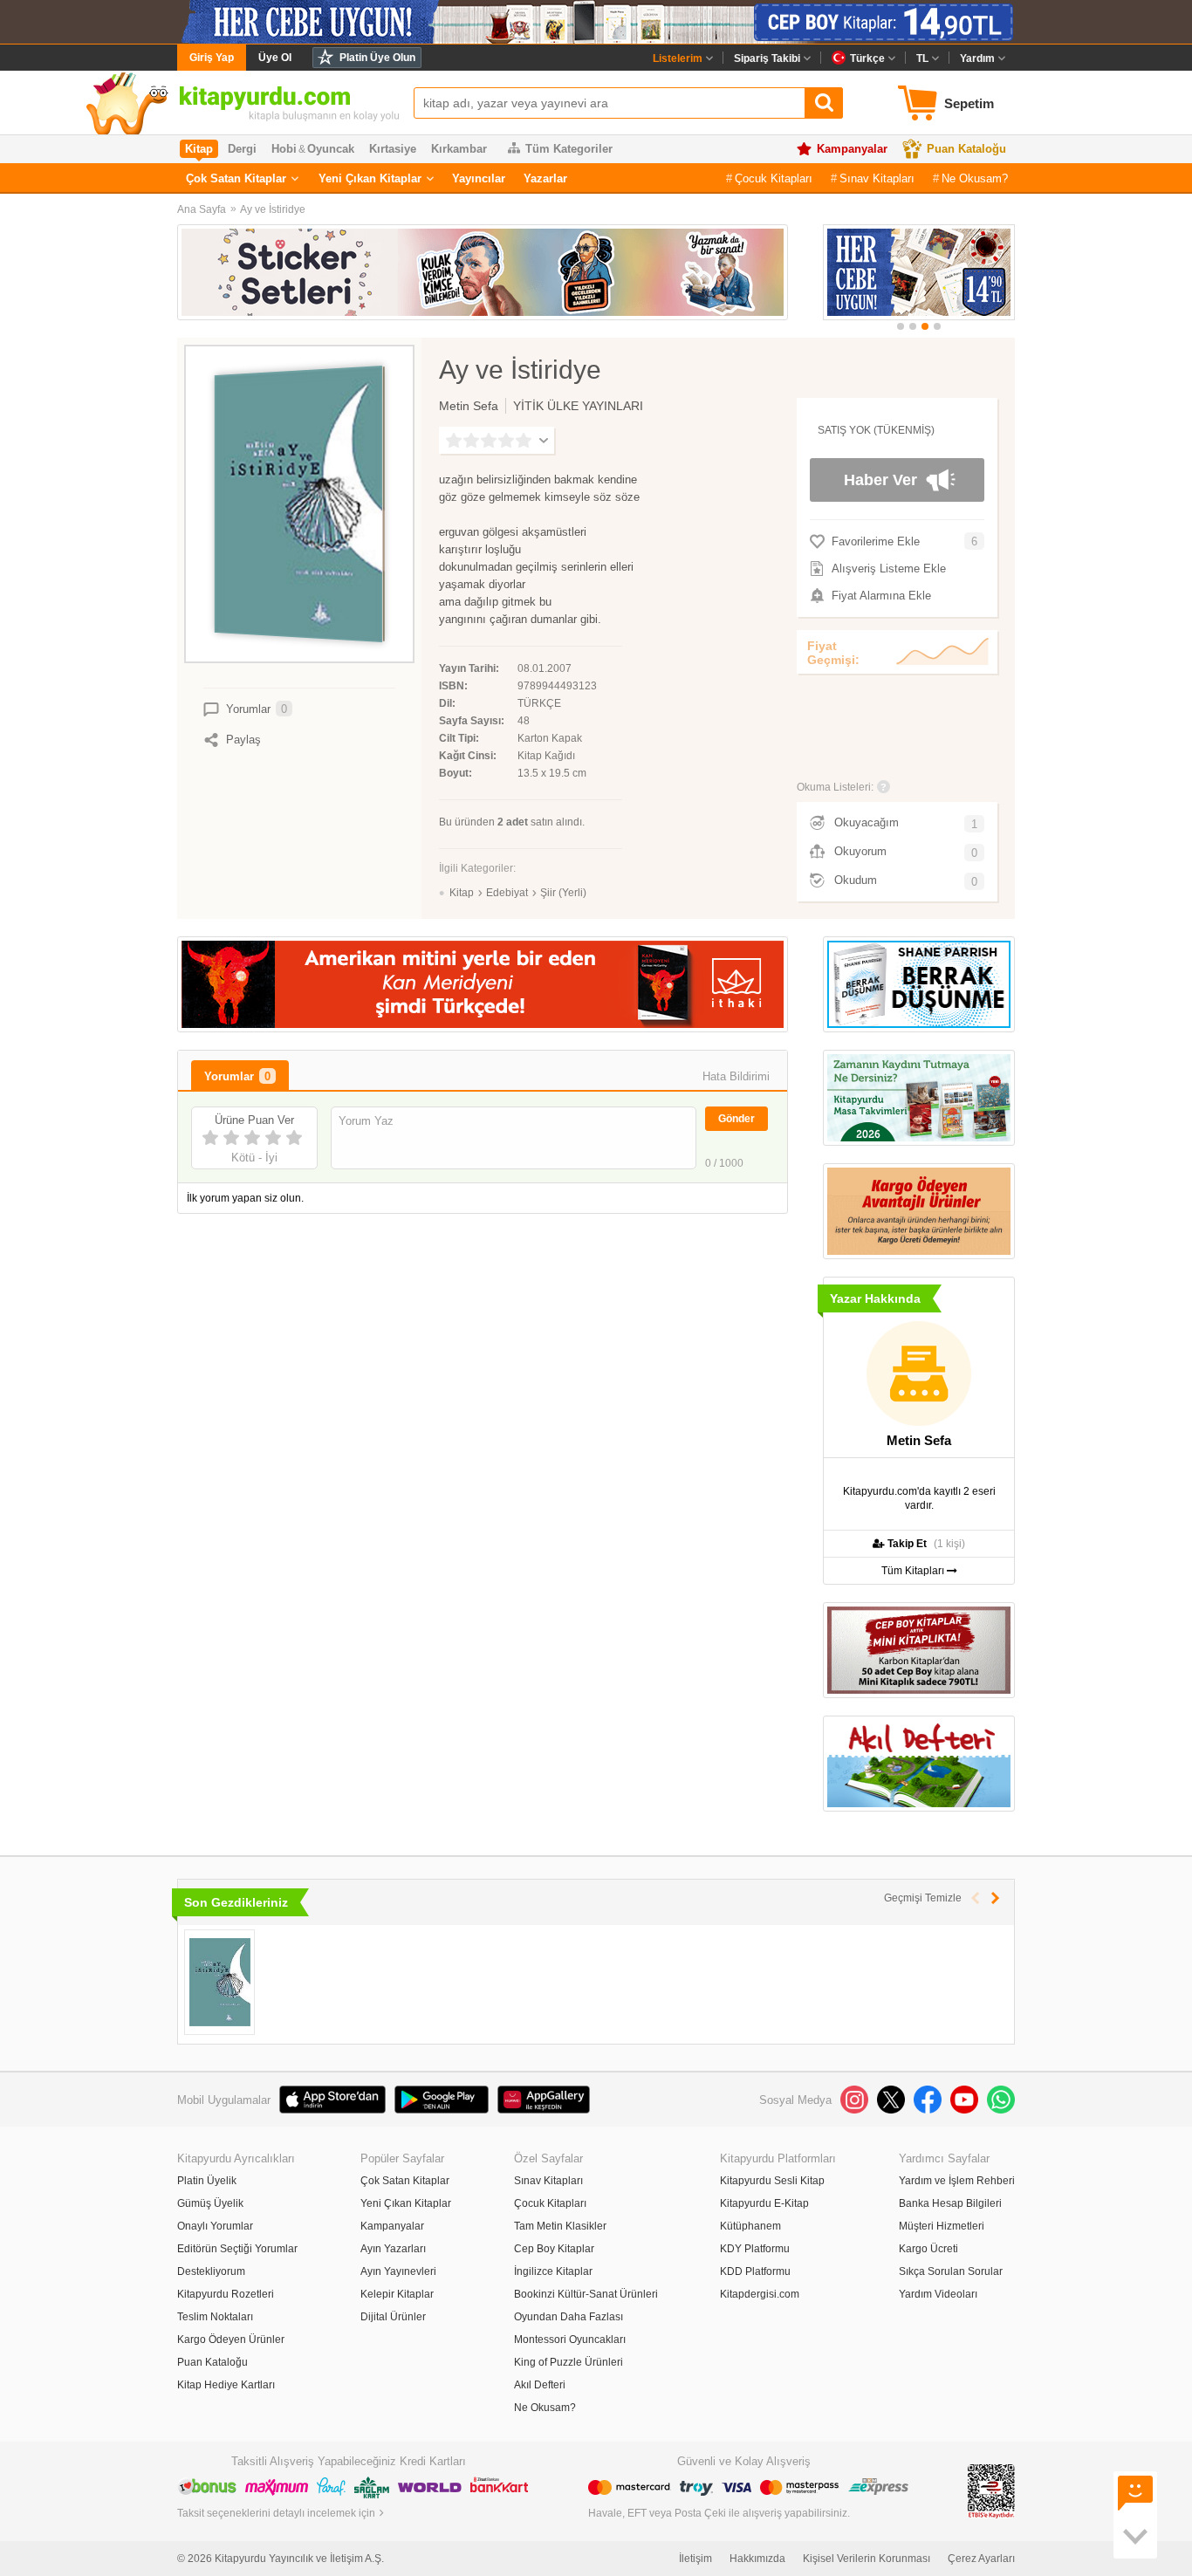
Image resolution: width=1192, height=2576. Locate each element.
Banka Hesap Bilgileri (950, 2203)
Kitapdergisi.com (760, 2294)
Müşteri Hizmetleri (942, 2226)
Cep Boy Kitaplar (554, 2249)
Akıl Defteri (540, 2385)
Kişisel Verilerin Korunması (867, 2559)
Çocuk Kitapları (774, 178)
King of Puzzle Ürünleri (569, 2362)
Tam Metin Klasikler (560, 2226)
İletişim (695, 2559)
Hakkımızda (757, 2559)
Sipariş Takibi (767, 58)
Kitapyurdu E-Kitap (764, 2203)
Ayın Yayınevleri (398, 2271)
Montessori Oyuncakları (570, 2340)
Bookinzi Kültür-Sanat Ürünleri (586, 2294)
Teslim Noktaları (215, 2317)
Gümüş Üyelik (210, 2203)
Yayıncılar (479, 178)
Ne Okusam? (975, 178)
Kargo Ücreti (928, 2249)
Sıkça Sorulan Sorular (951, 2271)
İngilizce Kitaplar (553, 2271)
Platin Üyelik (207, 2181)
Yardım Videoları (938, 2294)
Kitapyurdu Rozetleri (226, 2294)
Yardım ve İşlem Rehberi (957, 2181)
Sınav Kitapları (877, 178)
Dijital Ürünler (393, 2317)
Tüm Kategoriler (569, 149)
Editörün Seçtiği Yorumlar (237, 2249)
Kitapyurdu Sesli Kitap (772, 2181)
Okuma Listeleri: (835, 787)
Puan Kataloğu (966, 149)
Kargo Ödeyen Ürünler (231, 2340)
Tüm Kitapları (914, 1571)
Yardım (977, 58)
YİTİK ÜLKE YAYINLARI (578, 406)
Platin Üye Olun (377, 58)
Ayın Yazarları (393, 2249)
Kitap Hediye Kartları (226, 2385)
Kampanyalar (852, 149)
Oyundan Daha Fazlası (569, 2317)
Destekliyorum (211, 2271)
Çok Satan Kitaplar (236, 178)
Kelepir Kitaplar (397, 2294)
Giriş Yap (212, 58)
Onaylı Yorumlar (215, 2226)
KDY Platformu (755, 2249)
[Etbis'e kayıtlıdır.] (991, 2490)
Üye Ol (275, 58)
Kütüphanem (750, 2226)
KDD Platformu (755, 2271)
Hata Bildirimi (736, 1076)
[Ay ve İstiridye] (219, 1982)
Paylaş (243, 740)
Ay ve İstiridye (273, 209)
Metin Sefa (469, 406)
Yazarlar (545, 178)
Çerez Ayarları (981, 2559)
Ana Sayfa (202, 209)
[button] (901, 326)
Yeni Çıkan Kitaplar (370, 178)
